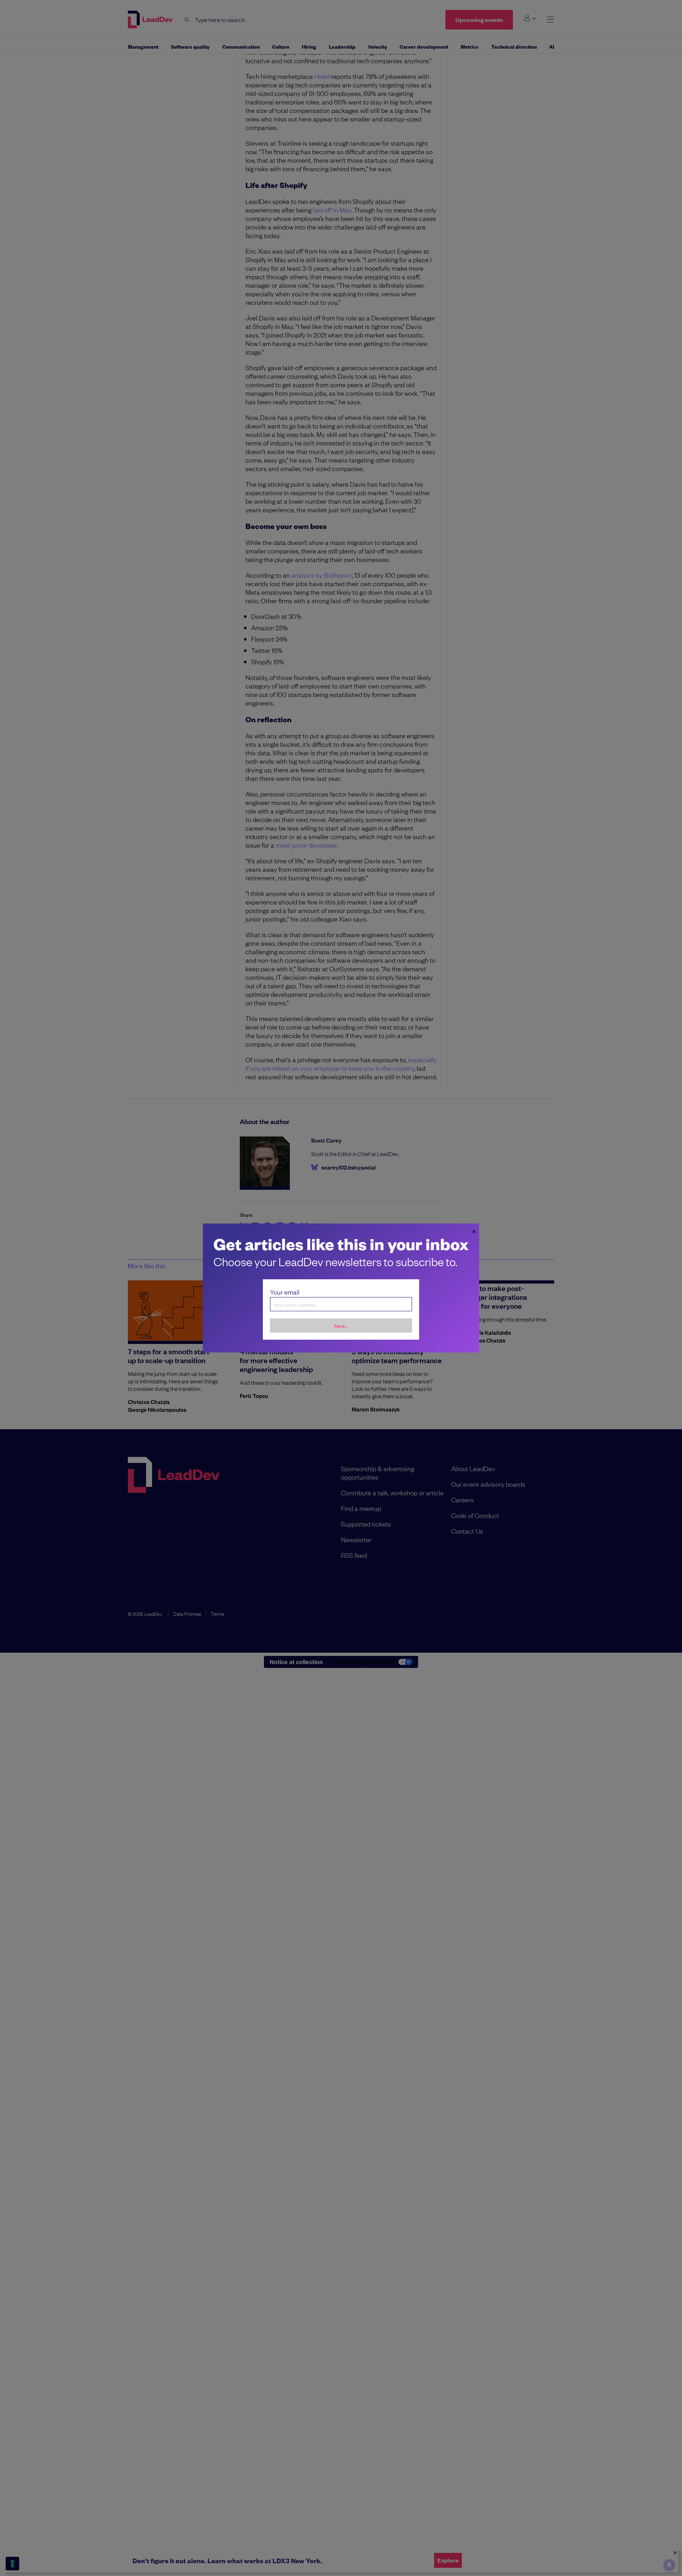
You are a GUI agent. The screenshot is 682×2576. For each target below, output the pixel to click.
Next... (341, 1326)
